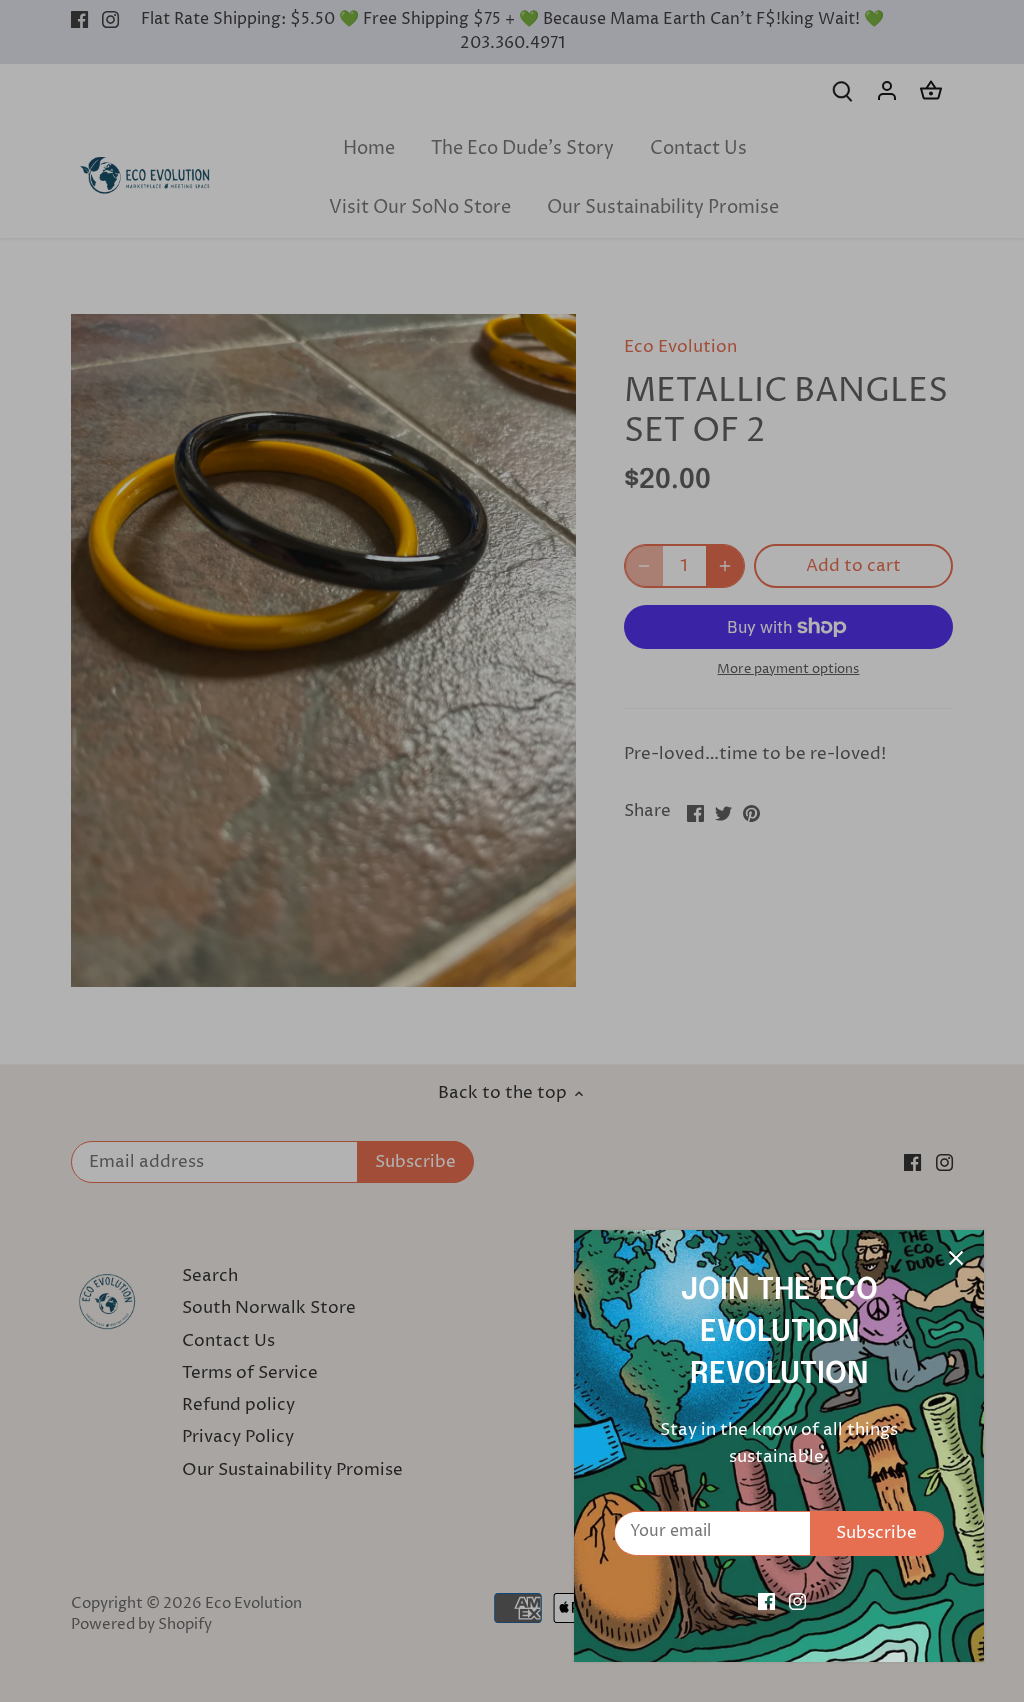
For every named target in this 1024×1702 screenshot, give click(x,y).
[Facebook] (766, 1602)
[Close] (956, 1258)
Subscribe (876, 1533)
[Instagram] (797, 1602)
